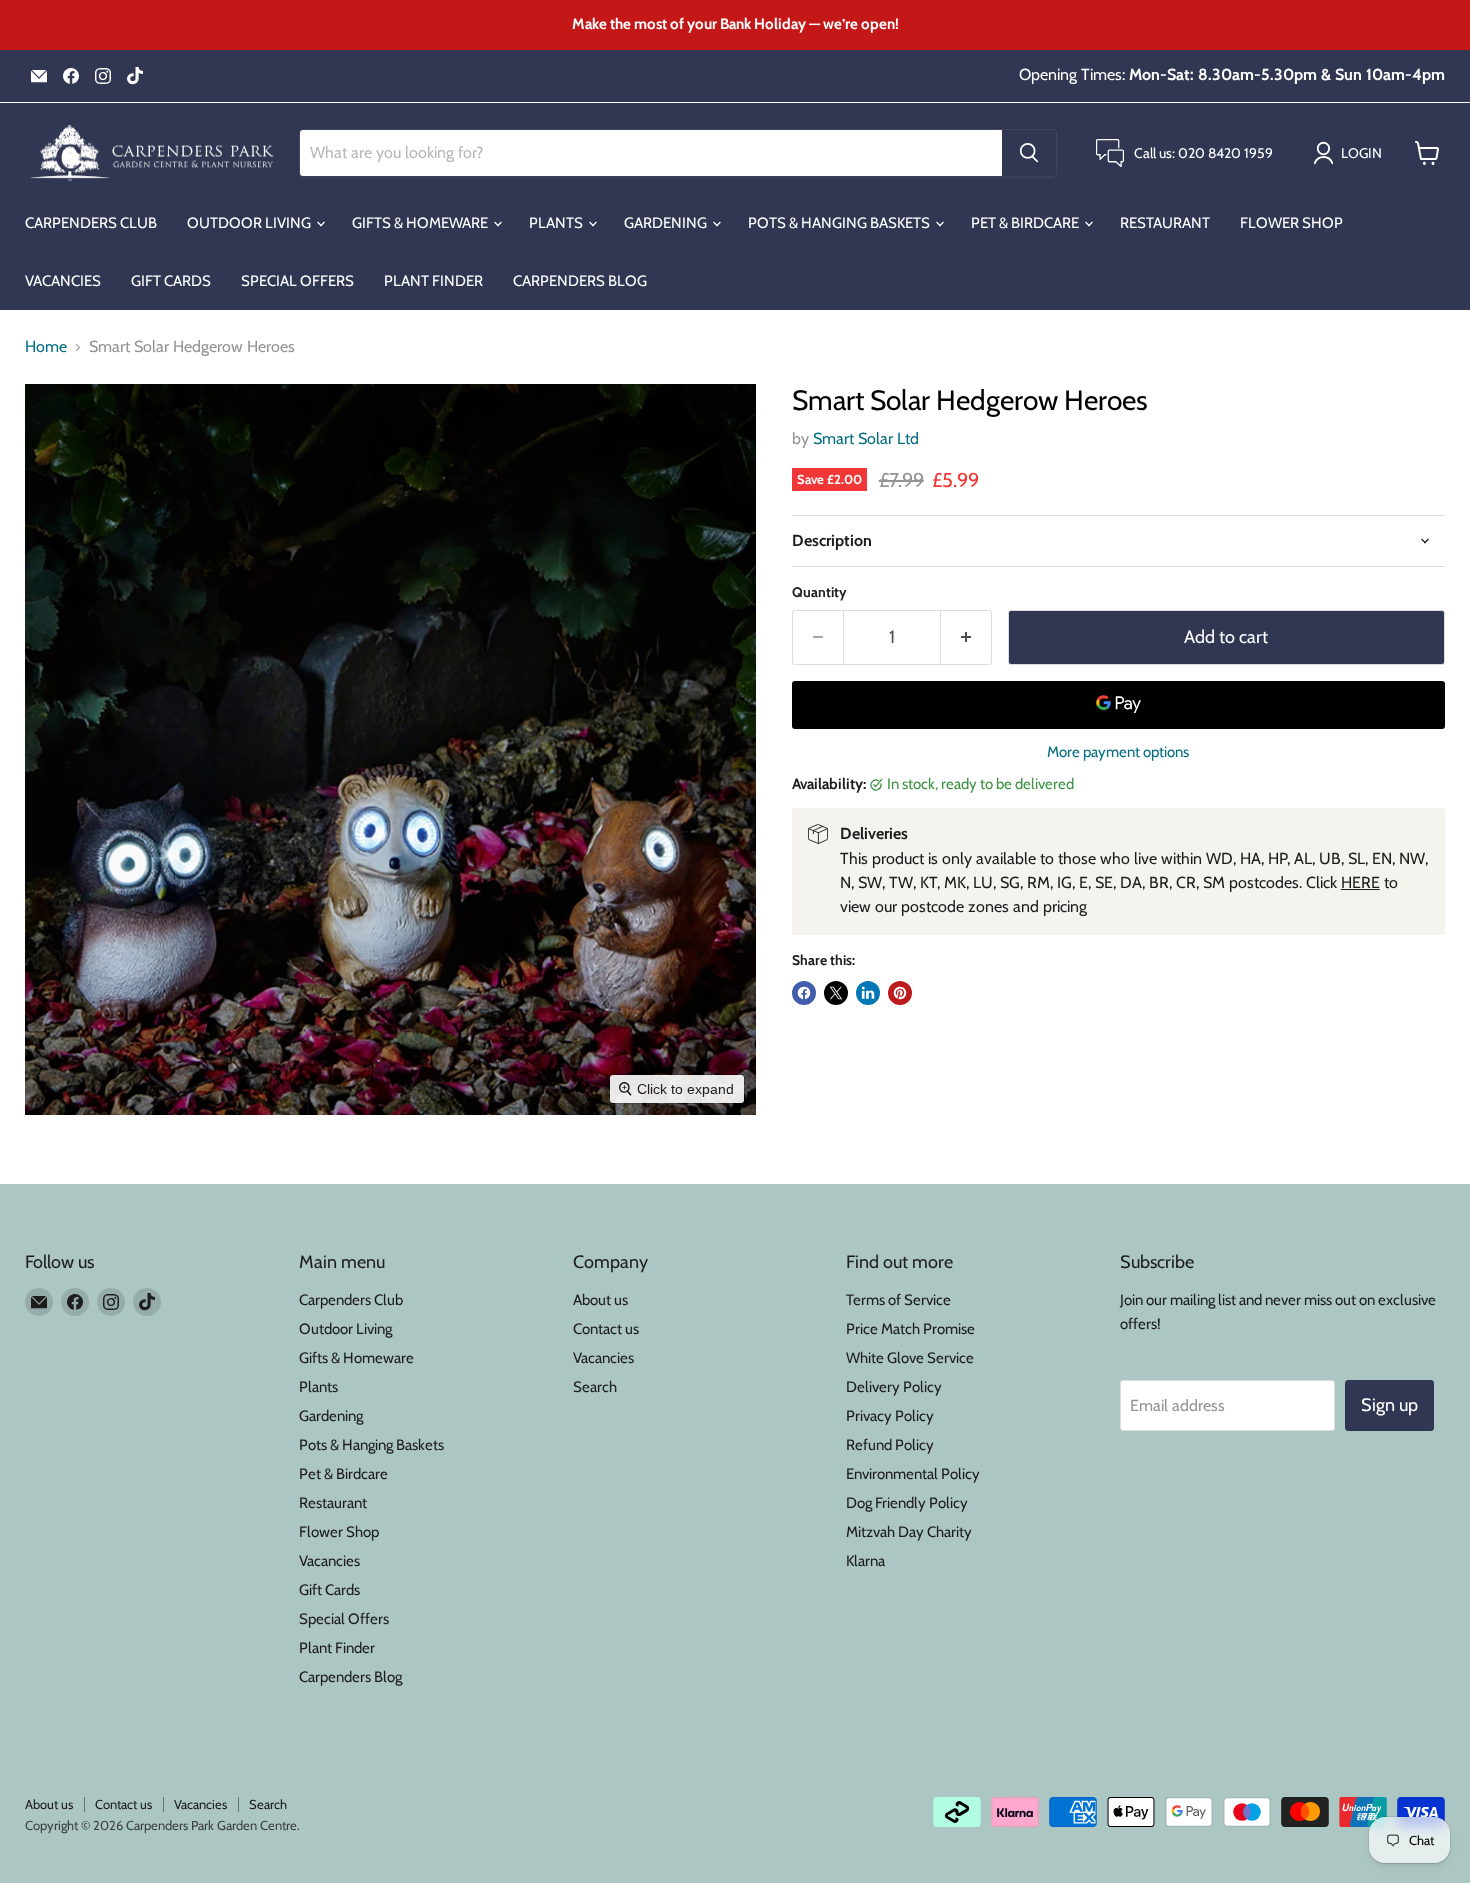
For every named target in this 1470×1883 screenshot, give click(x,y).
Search (595, 1387)
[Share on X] (836, 993)
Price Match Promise (910, 1329)
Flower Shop (1291, 223)
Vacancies (63, 281)
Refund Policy (890, 1445)
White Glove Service (910, 1358)
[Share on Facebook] (804, 993)
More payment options (1118, 752)
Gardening (667, 223)
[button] (1351, 153)
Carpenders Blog (580, 281)
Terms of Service (898, 1300)
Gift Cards (171, 281)
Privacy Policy (890, 1416)
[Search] (1029, 153)
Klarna (865, 1561)
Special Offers (297, 281)
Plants (557, 223)
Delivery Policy (894, 1387)
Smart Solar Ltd (866, 438)
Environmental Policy (913, 1474)
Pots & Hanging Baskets (840, 223)
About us (600, 1300)
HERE (1360, 882)
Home (46, 347)
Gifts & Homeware (421, 223)
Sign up (1389, 1405)
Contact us (606, 1329)
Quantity (819, 592)
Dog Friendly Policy (907, 1503)
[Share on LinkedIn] (868, 993)
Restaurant (1165, 223)
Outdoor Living (250, 223)
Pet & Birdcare (1026, 223)
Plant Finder (433, 281)
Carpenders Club (91, 223)
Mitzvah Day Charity (909, 1532)
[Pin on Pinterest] (900, 993)
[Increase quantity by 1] (966, 637)
